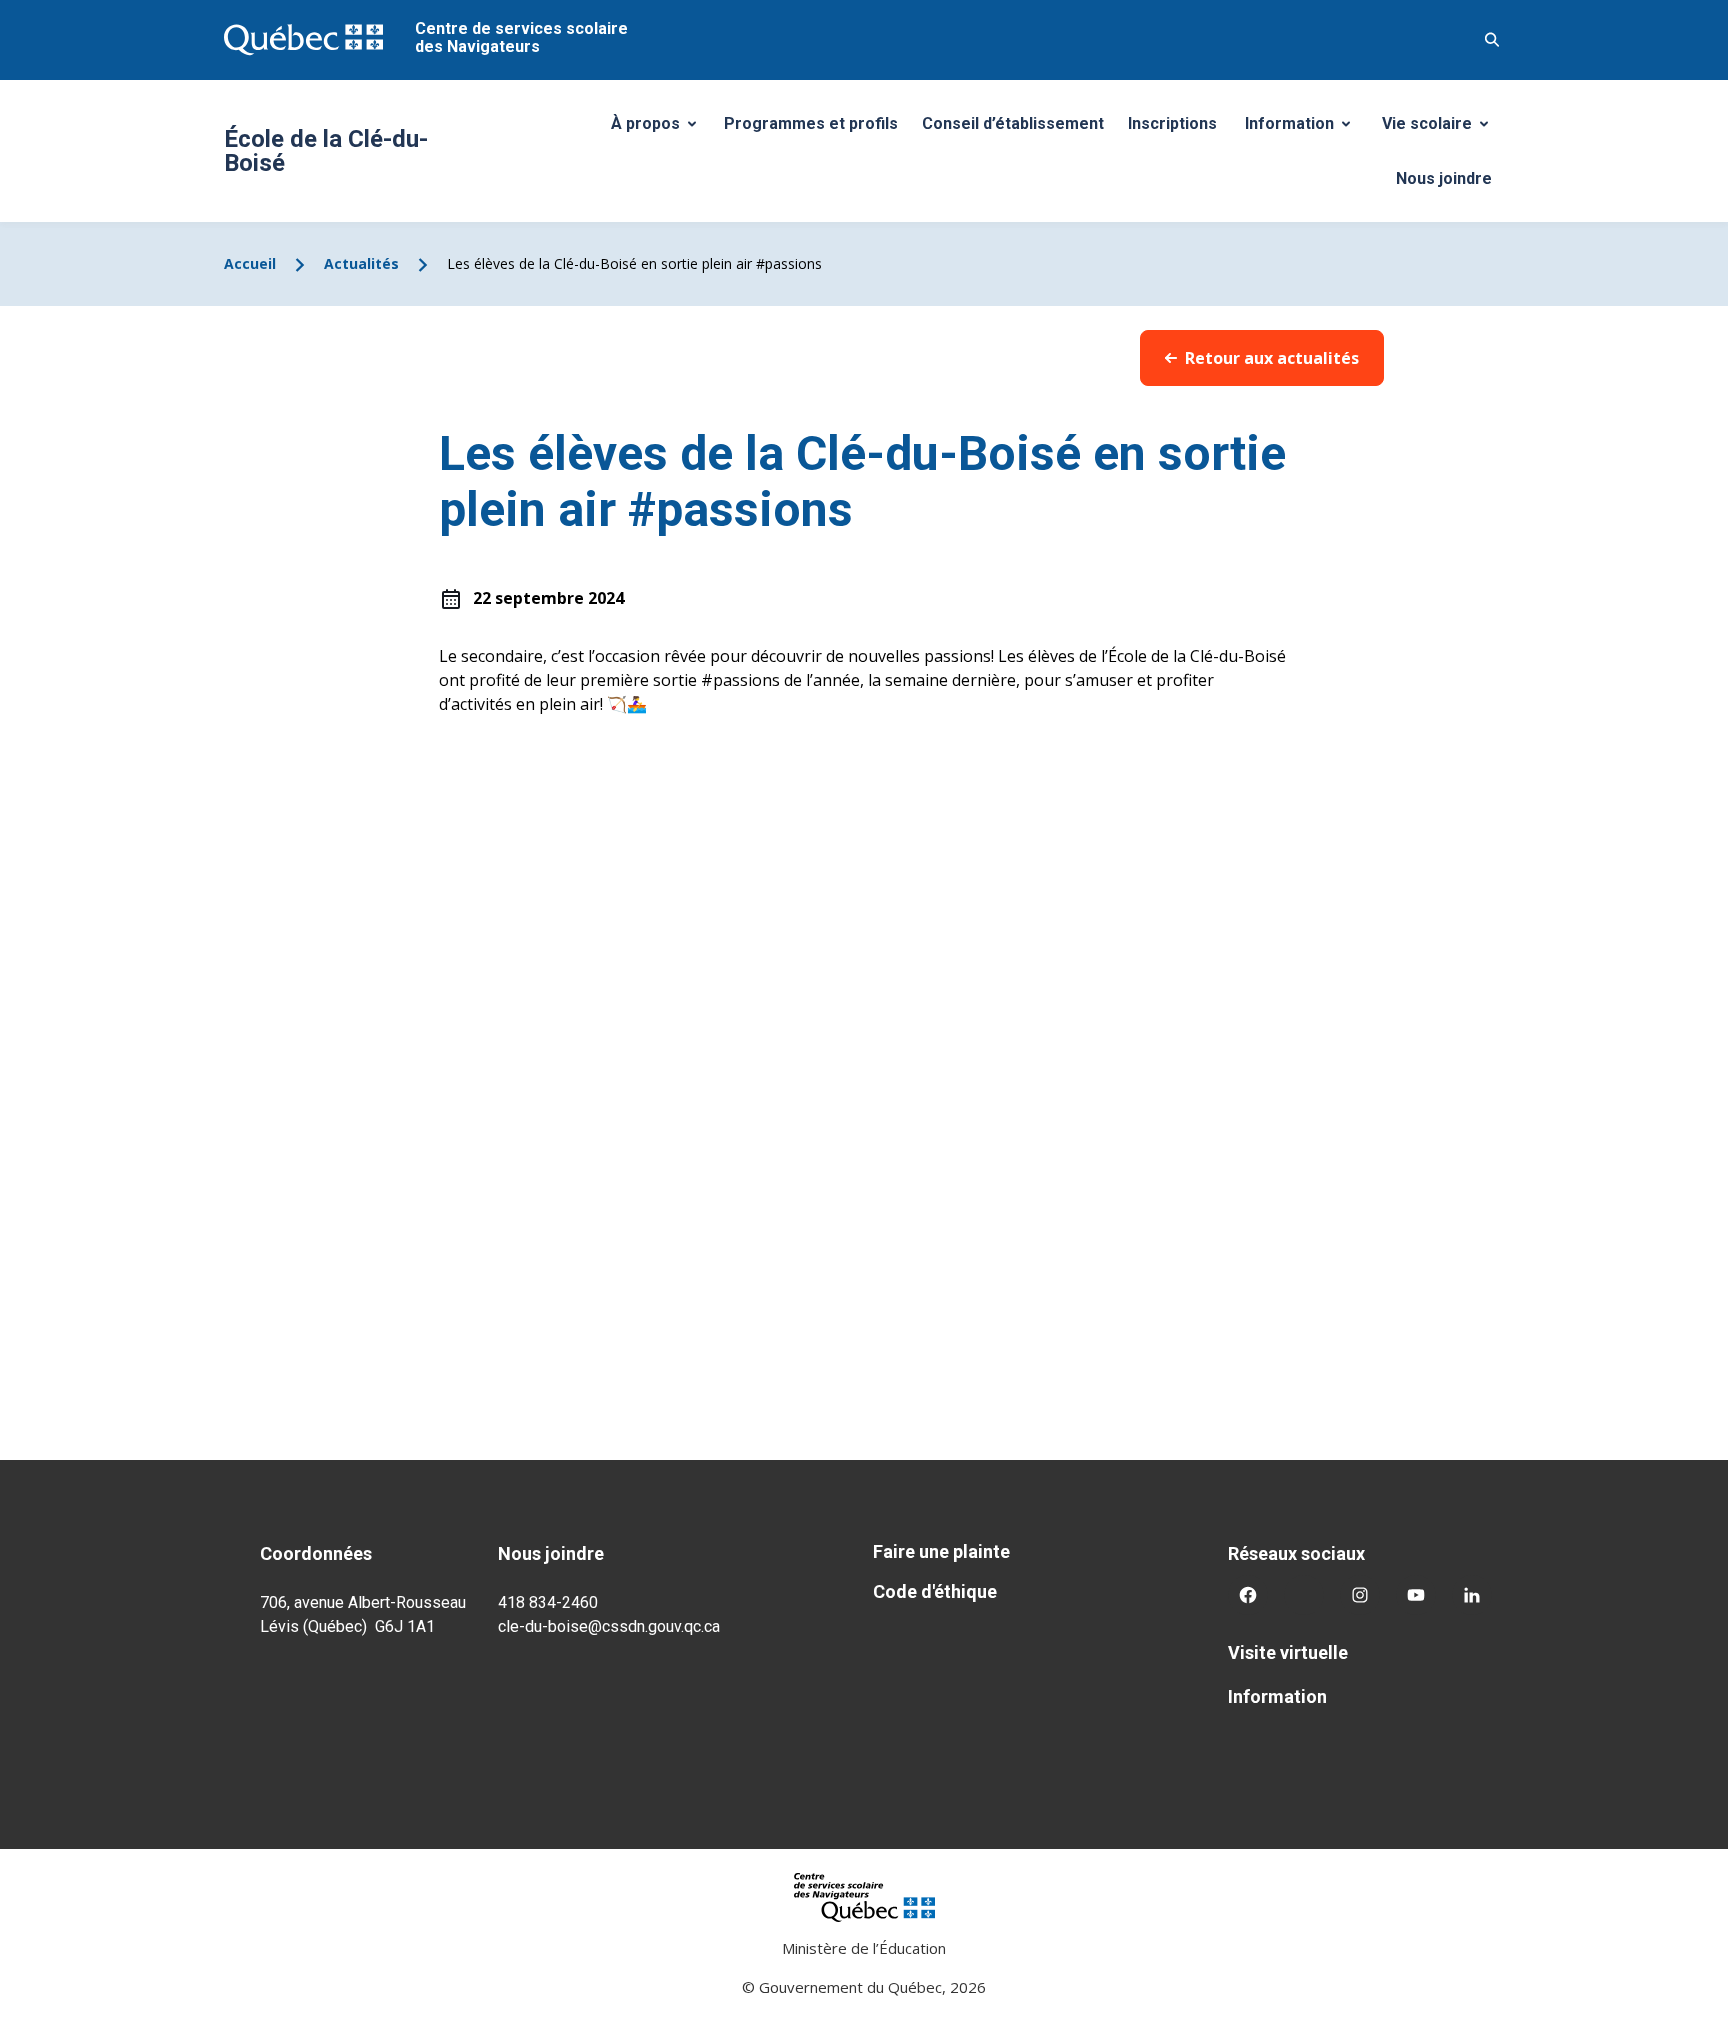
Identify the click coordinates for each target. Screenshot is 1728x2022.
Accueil (250, 263)
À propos (661, 129)
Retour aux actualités (1272, 358)
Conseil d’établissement (1013, 123)
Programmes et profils (811, 123)
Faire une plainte (941, 1551)
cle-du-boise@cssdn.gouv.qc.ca (609, 1626)
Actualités (361, 263)
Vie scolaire (1442, 129)
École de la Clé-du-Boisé (326, 151)
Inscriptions (1172, 123)
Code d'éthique (935, 1591)
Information (1305, 129)
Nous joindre (1444, 178)
